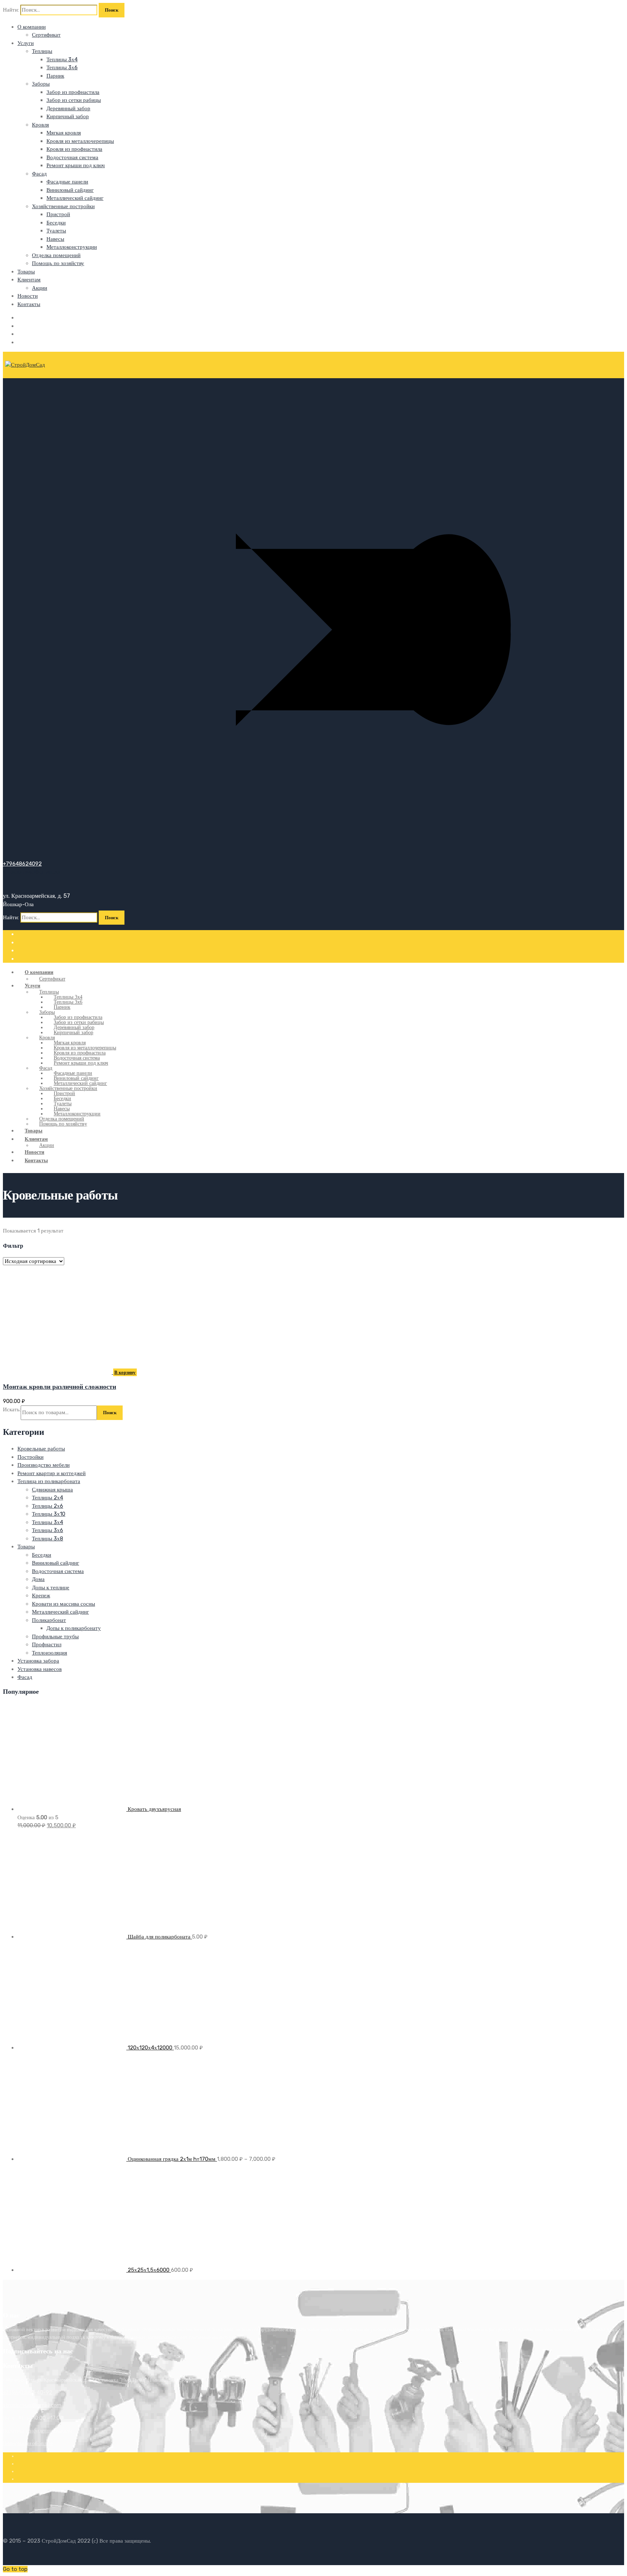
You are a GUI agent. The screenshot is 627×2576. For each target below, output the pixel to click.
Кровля (40, 125)
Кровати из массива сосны (63, 1604)
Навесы (55, 239)
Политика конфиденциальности (38, 2431)
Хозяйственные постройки (63, 206)
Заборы (41, 84)
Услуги (26, 43)
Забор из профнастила (73, 92)
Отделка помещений (56, 255)
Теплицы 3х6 (62, 67)
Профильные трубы (55, 1636)
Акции (40, 288)
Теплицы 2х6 (48, 1506)
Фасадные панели (67, 182)
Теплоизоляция (50, 1653)
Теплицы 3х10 (49, 1514)
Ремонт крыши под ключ (76, 165)
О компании (32, 27)
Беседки (56, 223)
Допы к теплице (51, 1588)
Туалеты (56, 231)
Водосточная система (72, 157)
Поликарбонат (49, 1620)
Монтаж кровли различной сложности (60, 1387)
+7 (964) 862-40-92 (28, 2393)
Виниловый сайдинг (70, 190)
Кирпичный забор (68, 116)
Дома (38, 1579)
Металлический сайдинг (75, 198)
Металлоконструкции (72, 247)
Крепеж (41, 1595)
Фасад (39, 174)
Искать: (12, 1409)
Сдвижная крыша (52, 1490)
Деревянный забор (68, 108)
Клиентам (29, 280)
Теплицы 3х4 (62, 59)
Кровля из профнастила (74, 149)
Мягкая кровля (64, 133)
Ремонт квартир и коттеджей (52, 1473)
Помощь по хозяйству (58, 263)
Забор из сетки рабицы (74, 100)
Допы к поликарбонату (74, 1628)
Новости (28, 296)
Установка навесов (40, 1669)
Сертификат (46, 35)
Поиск (110, 1413)
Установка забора (38, 1661)
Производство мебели (44, 1465)
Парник (55, 76)
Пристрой (58, 214)
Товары (26, 272)
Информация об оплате (28, 2443)
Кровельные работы (41, 1449)
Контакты (29, 304)
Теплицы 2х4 (48, 1498)
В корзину (125, 1372)
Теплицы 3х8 (48, 1539)
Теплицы (42, 51)
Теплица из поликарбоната (49, 1481)
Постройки (30, 1457)
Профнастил (47, 1644)
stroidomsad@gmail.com (32, 2405)
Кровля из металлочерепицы (80, 141)
